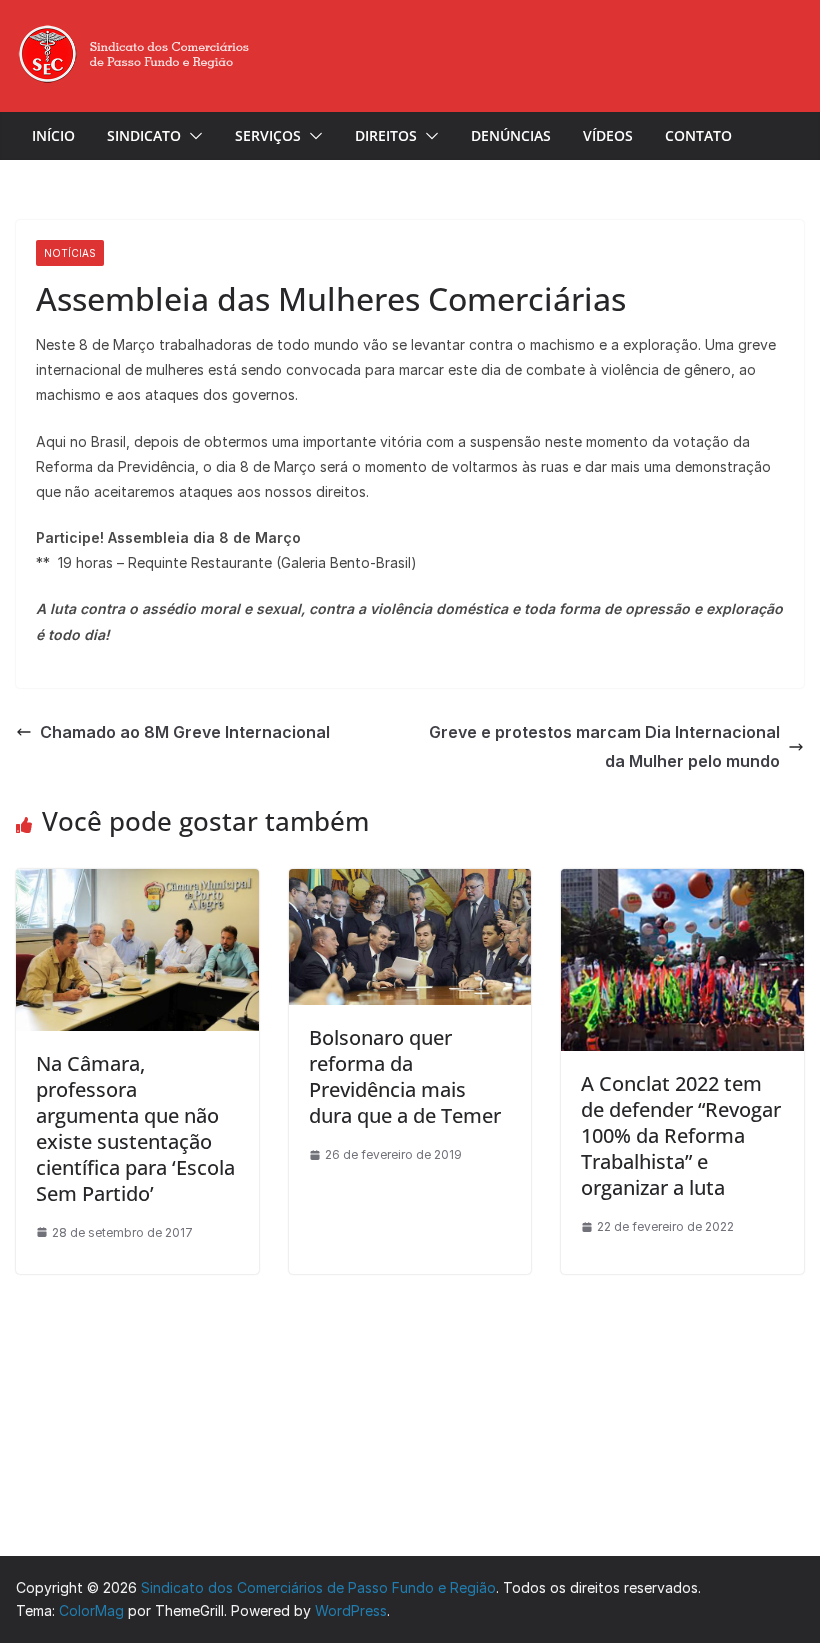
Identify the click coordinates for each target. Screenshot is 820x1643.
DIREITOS (386, 135)
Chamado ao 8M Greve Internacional (185, 732)
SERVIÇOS (268, 135)
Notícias (70, 253)
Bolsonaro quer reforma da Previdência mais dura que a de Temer (405, 1076)
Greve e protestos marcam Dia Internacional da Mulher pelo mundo (604, 746)
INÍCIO (53, 135)
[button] (192, 136)
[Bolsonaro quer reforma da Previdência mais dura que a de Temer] (410, 879)
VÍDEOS (608, 135)
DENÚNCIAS (511, 135)
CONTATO (698, 135)
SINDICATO (144, 135)
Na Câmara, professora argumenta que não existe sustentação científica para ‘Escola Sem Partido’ (135, 1128)
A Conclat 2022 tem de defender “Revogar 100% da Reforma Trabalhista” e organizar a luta (681, 1135)
